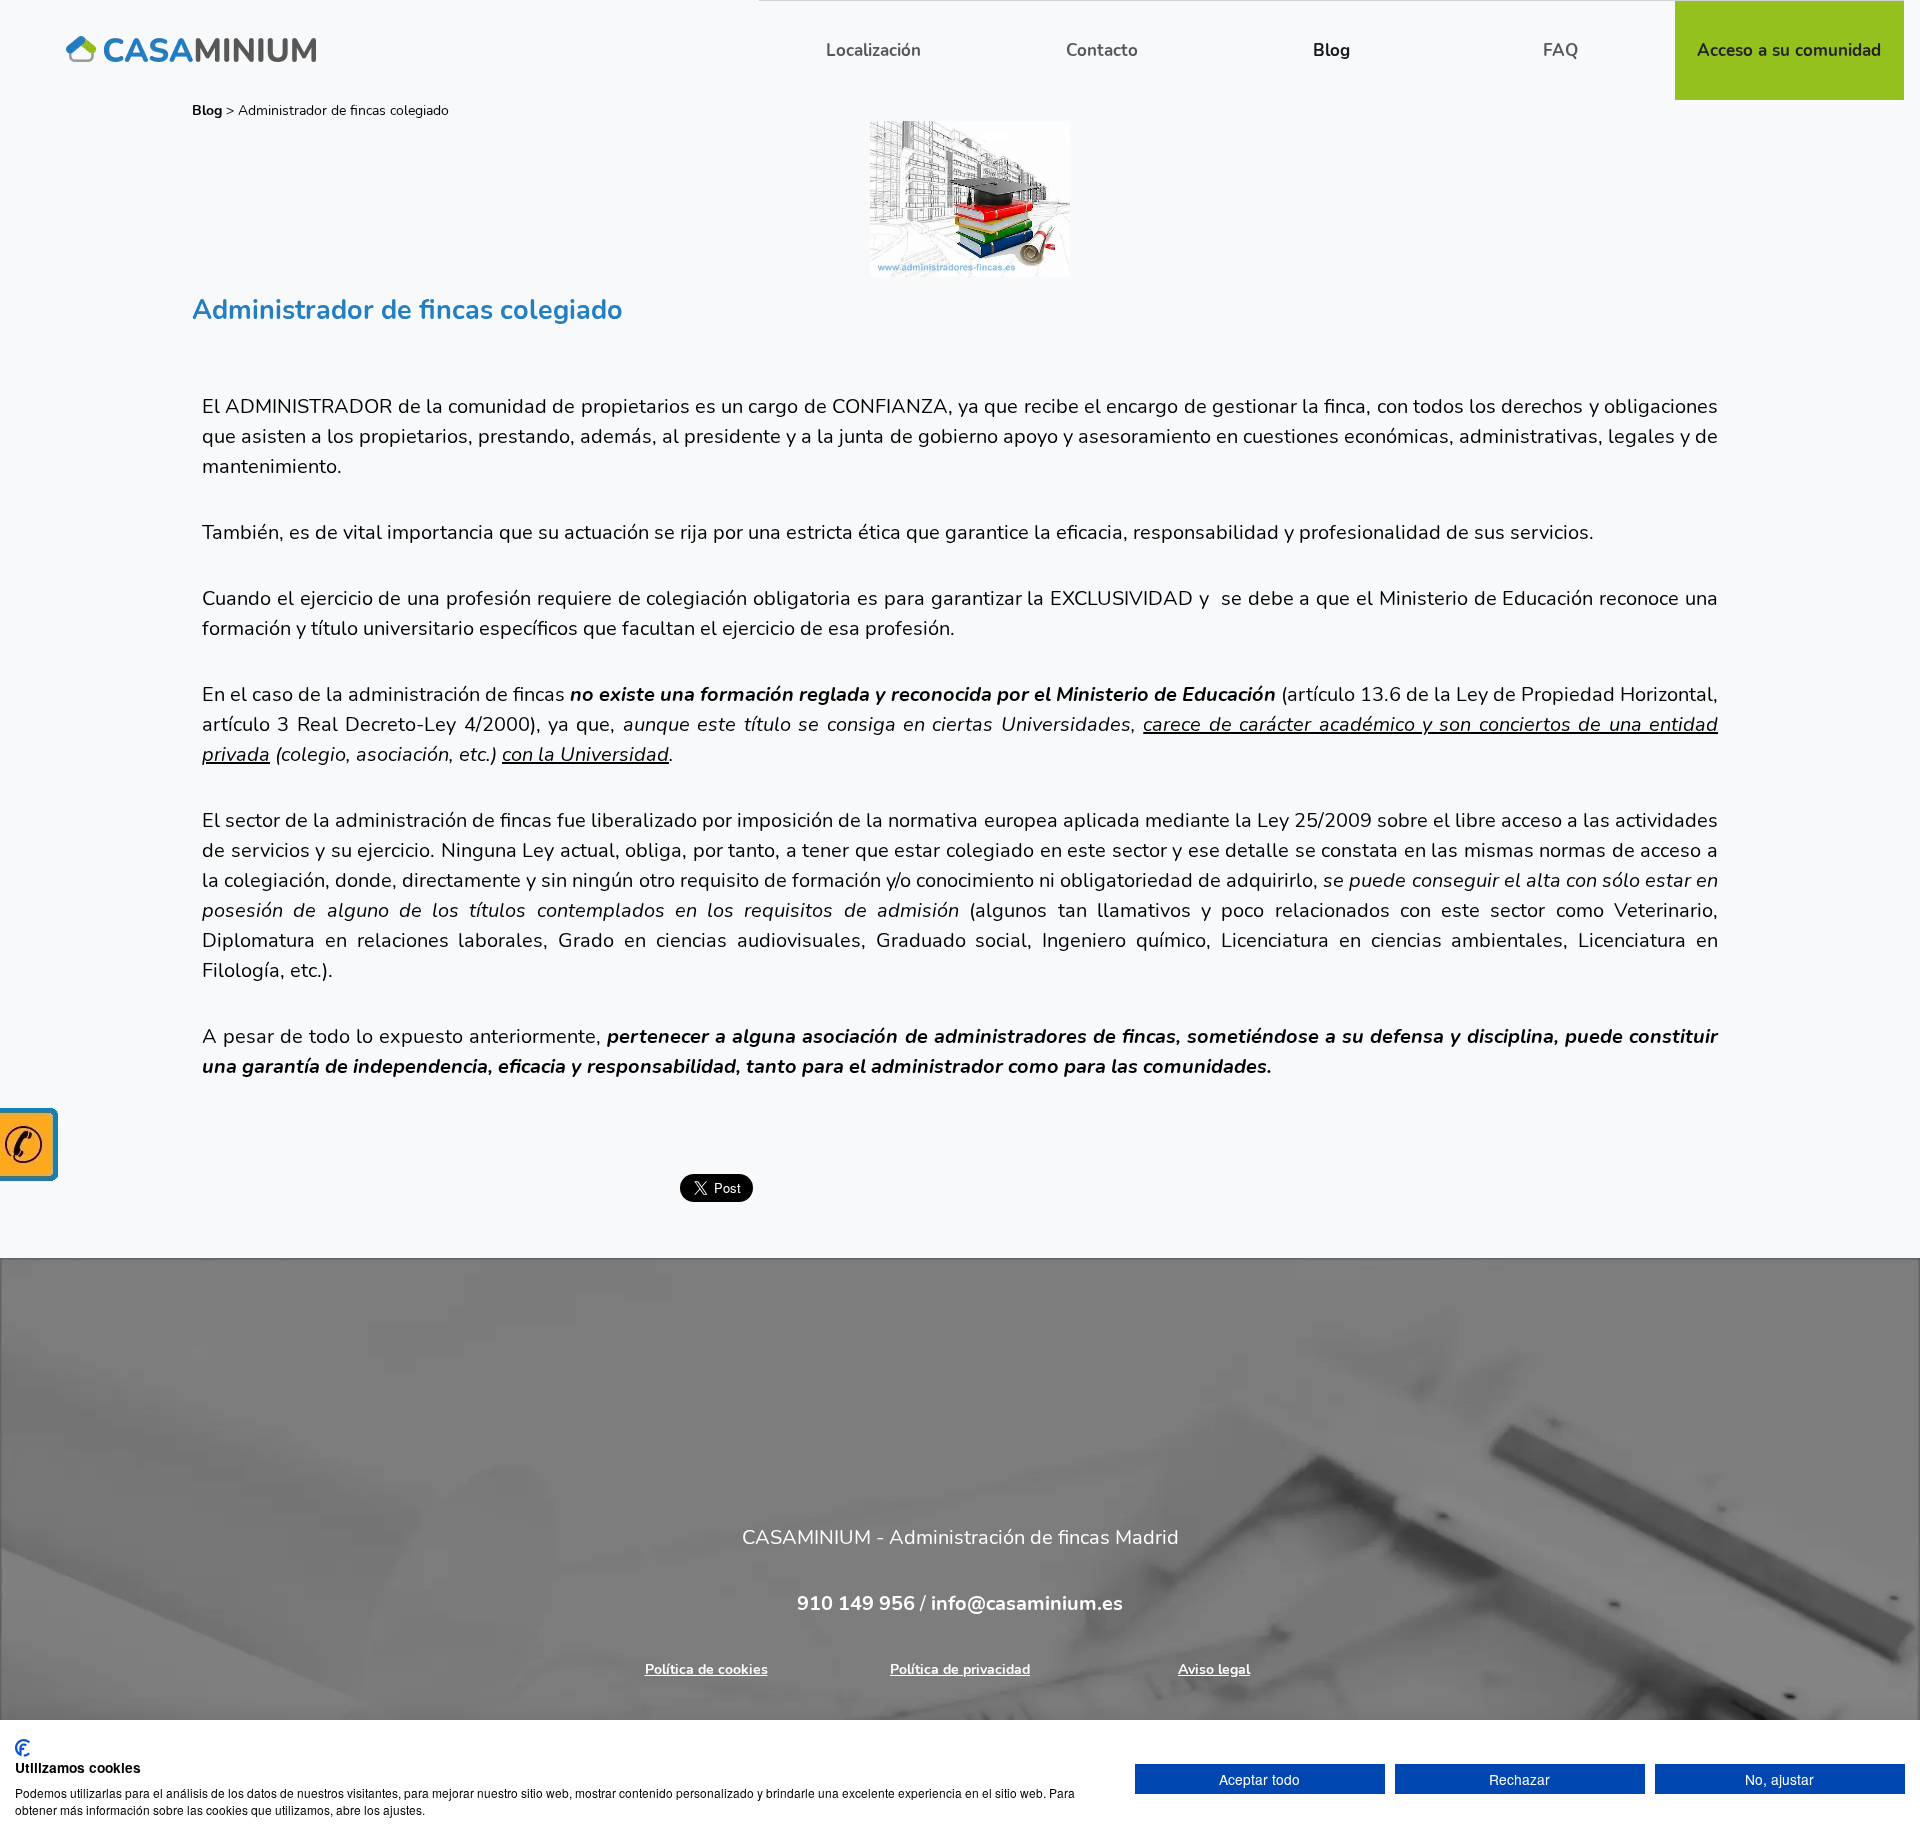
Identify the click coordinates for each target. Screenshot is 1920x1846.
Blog (1331, 50)
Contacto (1102, 50)
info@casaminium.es (1027, 1603)
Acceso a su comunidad (1789, 50)
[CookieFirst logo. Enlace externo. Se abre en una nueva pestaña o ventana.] (22, 1748)
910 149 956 (858, 1603)
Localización (873, 50)
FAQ (1560, 50)
